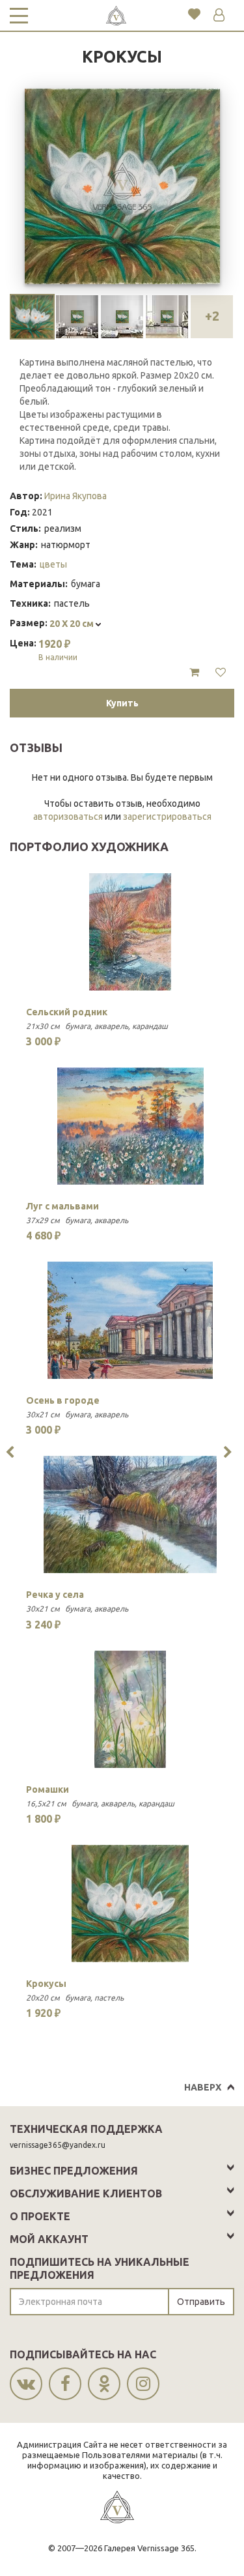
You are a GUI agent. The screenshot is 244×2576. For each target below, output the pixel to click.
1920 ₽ (58, 650)
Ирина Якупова (75, 496)
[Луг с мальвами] (130, 1126)
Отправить (201, 2302)
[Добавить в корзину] (194, 673)
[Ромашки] (130, 1709)
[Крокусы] (130, 1903)
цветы (53, 564)
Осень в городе (63, 1400)
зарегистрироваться (167, 817)
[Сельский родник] (130, 932)
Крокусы (46, 1984)
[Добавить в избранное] (221, 673)
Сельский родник (67, 1012)
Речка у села (55, 1595)
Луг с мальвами (62, 1206)
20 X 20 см (73, 624)
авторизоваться (68, 817)
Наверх (203, 2087)
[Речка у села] (130, 1514)
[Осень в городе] (130, 1320)
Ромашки (47, 1789)
